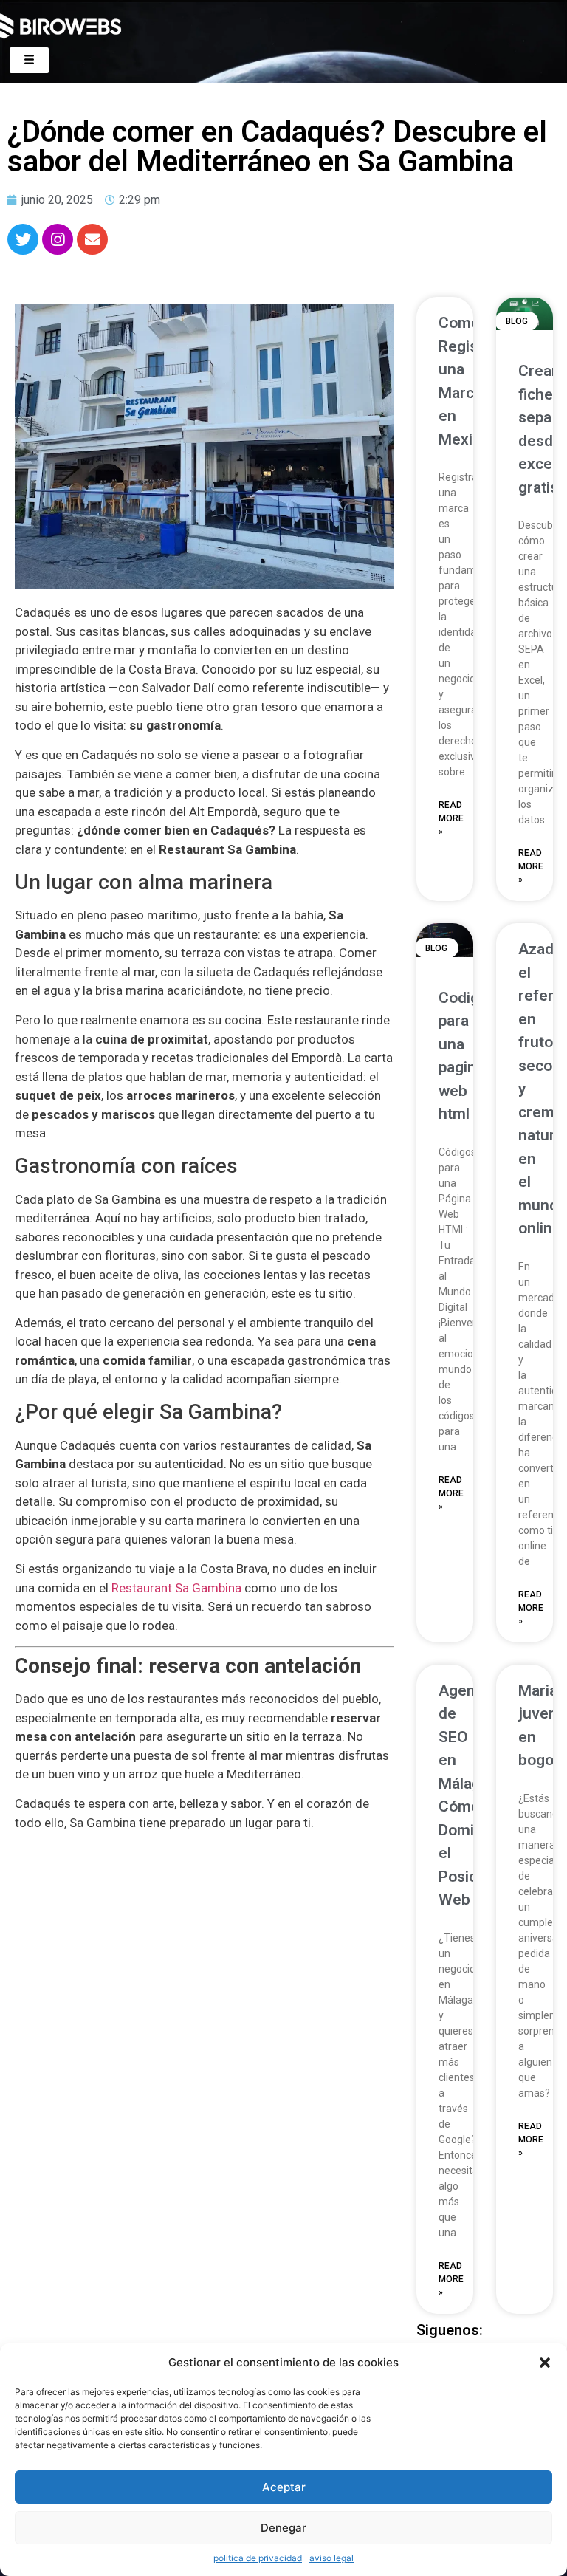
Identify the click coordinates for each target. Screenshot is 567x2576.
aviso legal (331, 2558)
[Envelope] (92, 239)
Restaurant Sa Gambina (176, 1588)
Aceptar (284, 2487)
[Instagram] (58, 239)
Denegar (283, 2528)
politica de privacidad (258, 2558)
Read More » (451, 818)
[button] (545, 2363)
